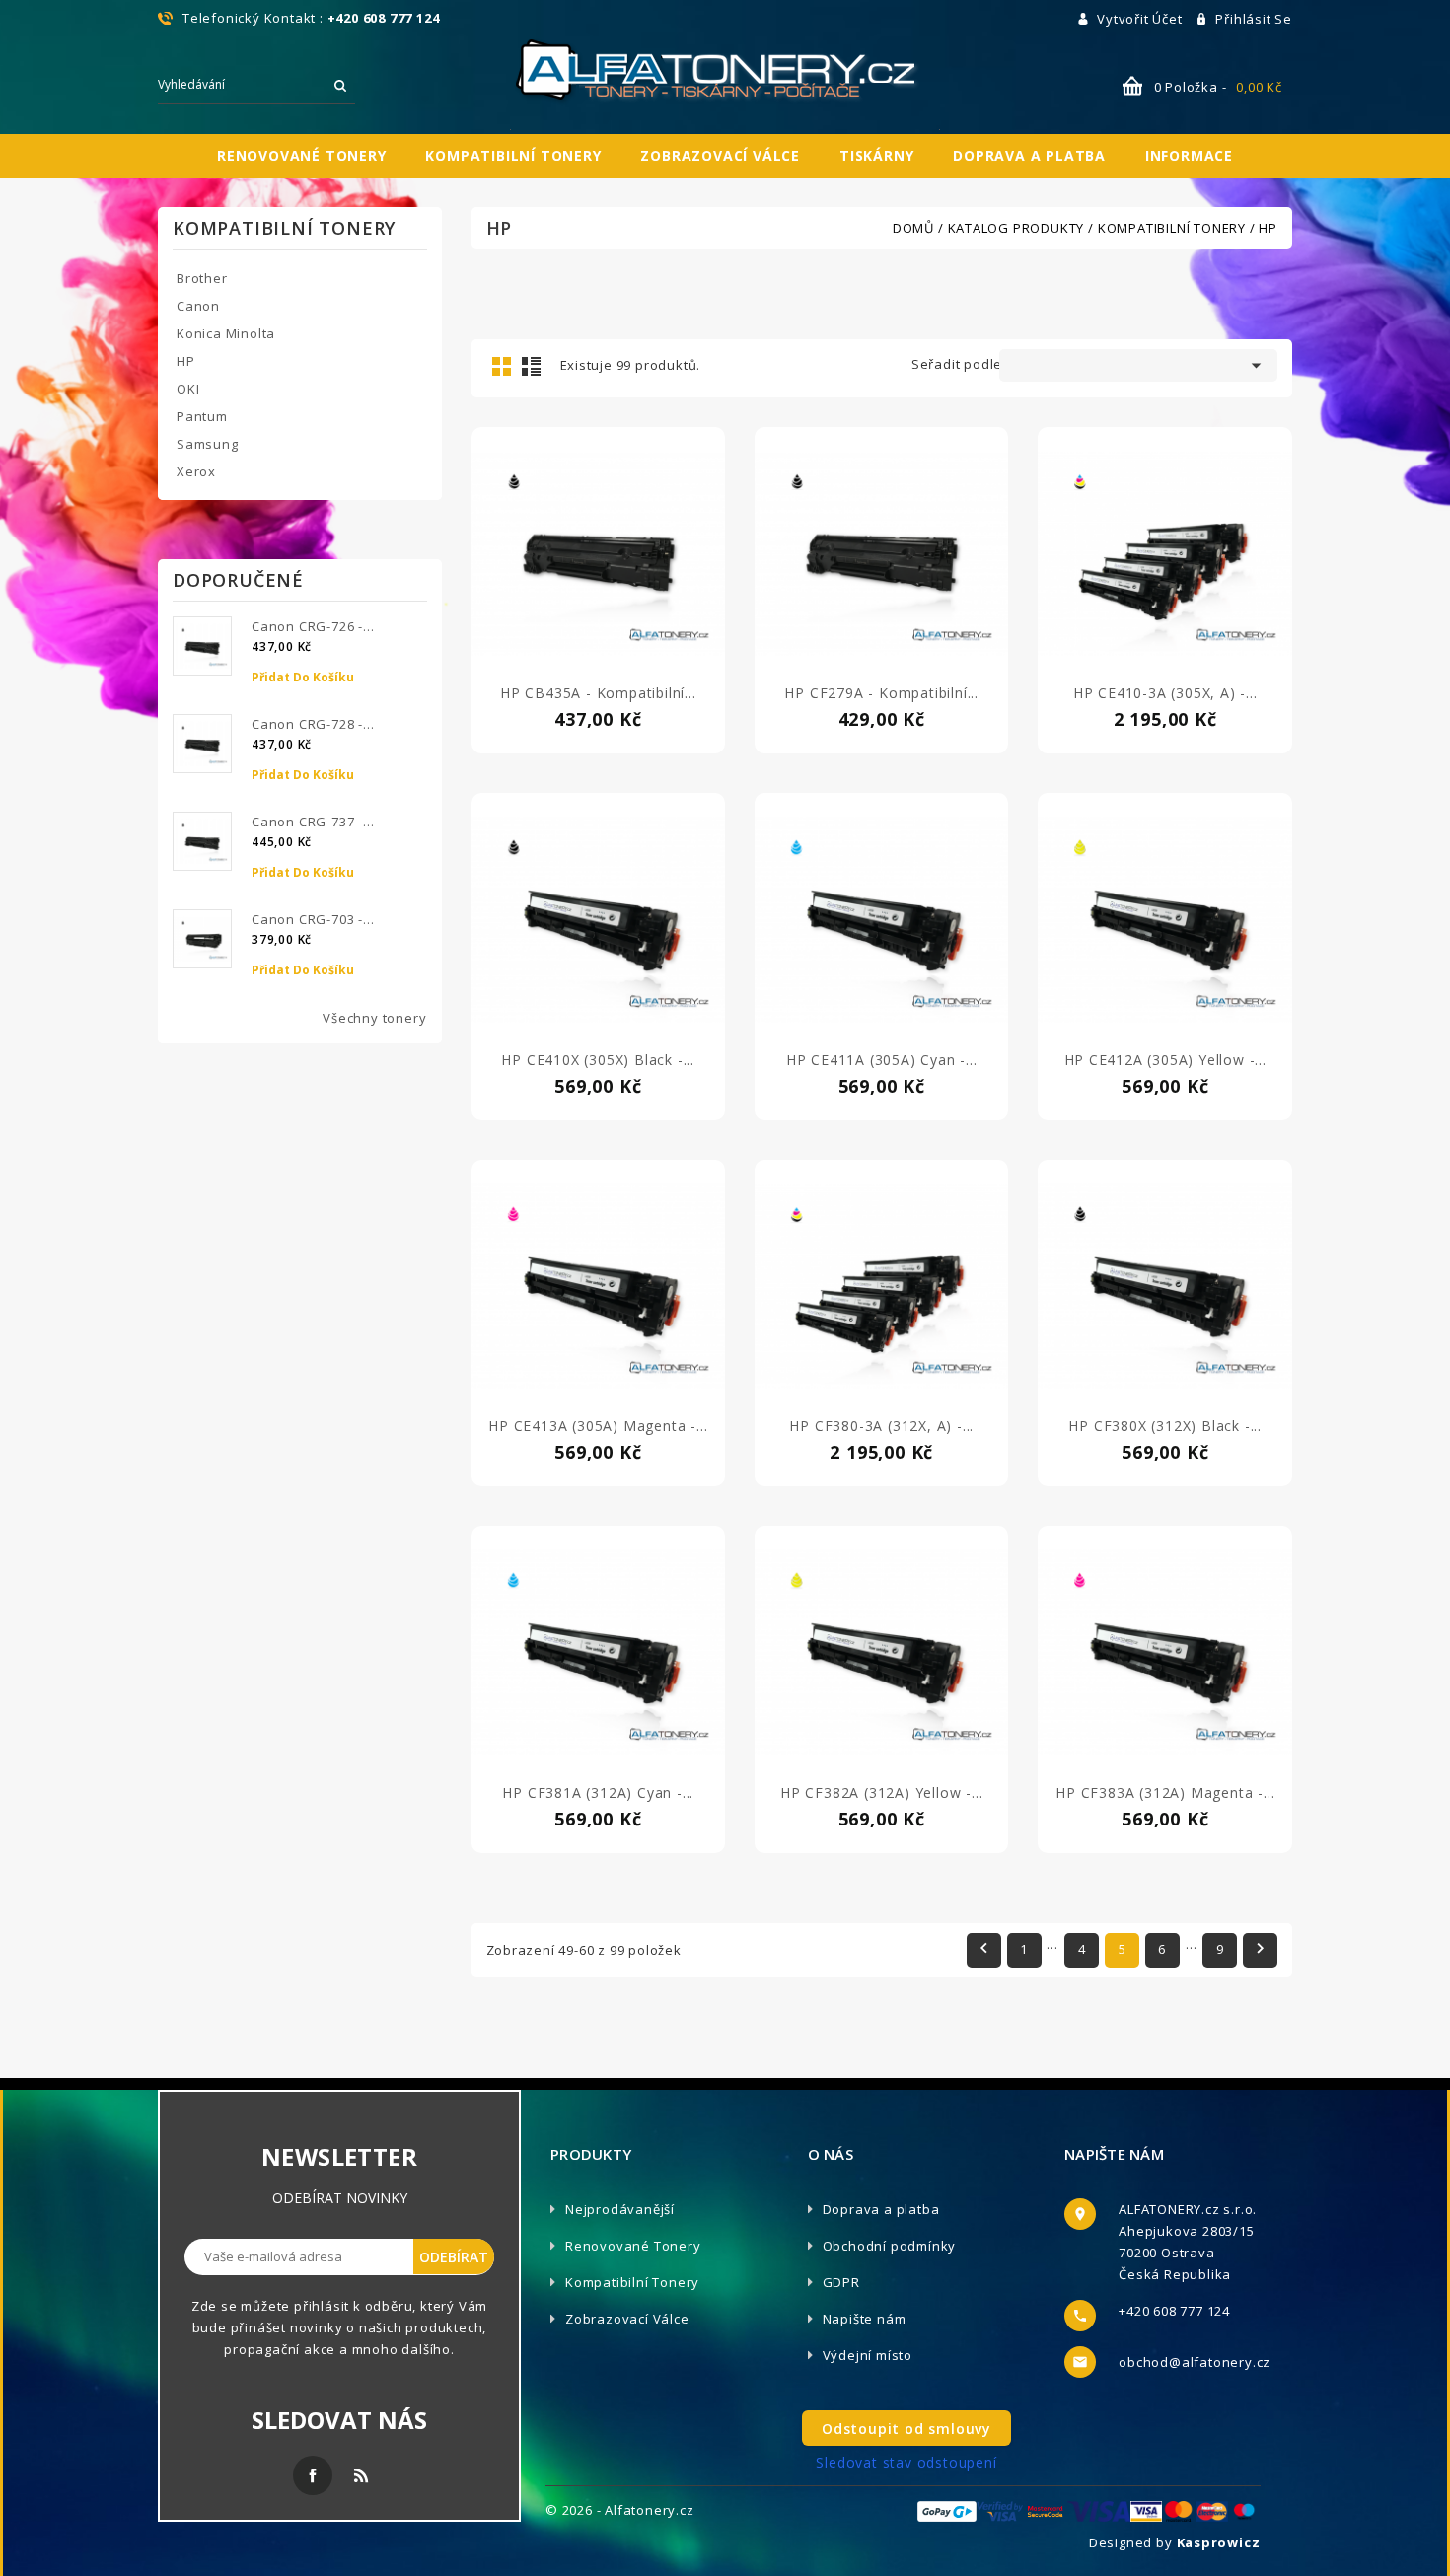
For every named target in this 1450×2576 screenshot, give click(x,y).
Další (1260, 1948)
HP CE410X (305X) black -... (598, 1060)
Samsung (208, 444)
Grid (501, 366)
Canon (198, 306)
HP (186, 361)
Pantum (202, 416)
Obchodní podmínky (890, 2246)
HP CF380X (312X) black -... (1165, 1426)
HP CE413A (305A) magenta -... (598, 1426)
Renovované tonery (302, 155)
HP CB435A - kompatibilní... (598, 693)
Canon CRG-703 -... (313, 919)
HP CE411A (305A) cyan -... (882, 1060)
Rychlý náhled (598, 574)
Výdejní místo (868, 2355)
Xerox (196, 471)
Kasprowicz (1219, 2542)
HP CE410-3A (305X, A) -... (1165, 693)
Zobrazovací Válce (627, 2319)
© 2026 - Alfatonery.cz (620, 2510)
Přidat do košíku (303, 677)
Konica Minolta (226, 333)
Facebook (313, 2475)
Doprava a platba (1029, 155)
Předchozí (984, 1948)
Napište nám (865, 2319)
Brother (202, 278)
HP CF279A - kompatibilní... (881, 693)
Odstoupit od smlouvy (906, 2429)
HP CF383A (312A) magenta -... (1165, 1792)
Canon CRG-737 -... (313, 822)
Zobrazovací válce (720, 155)
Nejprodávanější (620, 2209)
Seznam (531, 366)
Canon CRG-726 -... (313, 626)
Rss (361, 2475)
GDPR (841, 2282)
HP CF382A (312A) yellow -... (881, 1792)
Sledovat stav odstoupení (906, 2462)
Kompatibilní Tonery (632, 2282)
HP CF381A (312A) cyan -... (598, 1792)
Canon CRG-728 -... (313, 724)
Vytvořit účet (1141, 19)
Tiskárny (876, 155)
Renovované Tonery (633, 2246)
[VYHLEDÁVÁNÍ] (340, 85)
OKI (188, 389)
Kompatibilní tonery (513, 155)
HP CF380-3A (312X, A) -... (881, 1426)
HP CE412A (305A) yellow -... (1165, 1060)
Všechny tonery (374, 1018)
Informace (1189, 155)
